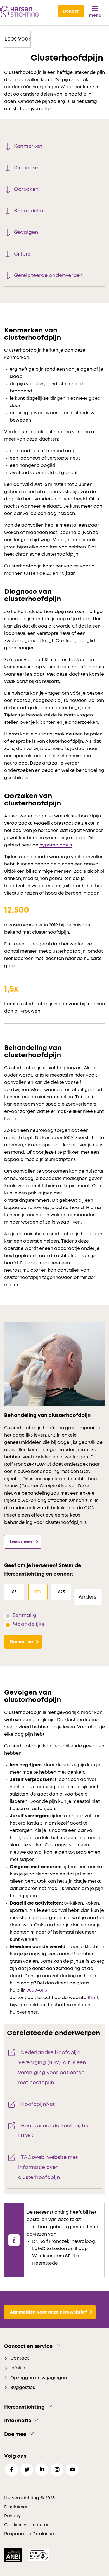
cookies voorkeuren (27, 2525)
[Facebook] (12, 2470)
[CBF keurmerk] (38, 2555)
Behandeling (30, 211)
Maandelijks (28, 1624)
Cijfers (22, 254)
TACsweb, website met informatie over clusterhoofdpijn (48, 2168)
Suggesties (23, 2388)
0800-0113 (37, 1990)
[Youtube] (72, 2470)
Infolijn (18, 2368)
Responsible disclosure (30, 2534)
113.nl (93, 1998)
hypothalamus (56, 845)
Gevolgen (26, 233)
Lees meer (21, 1542)
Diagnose (26, 168)
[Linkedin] (42, 2470)
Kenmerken (28, 146)
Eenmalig (24, 1615)
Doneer (71, 11)
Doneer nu (21, 1642)
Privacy (12, 2516)
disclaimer (16, 2507)
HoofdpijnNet (38, 2104)
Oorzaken (26, 190)
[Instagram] (57, 2470)
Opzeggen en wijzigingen (39, 2378)
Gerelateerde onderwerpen (48, 276)
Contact (20, 2358)
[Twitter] (27, 2470)
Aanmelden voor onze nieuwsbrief (48, 2312)
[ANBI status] (14, 2555)
